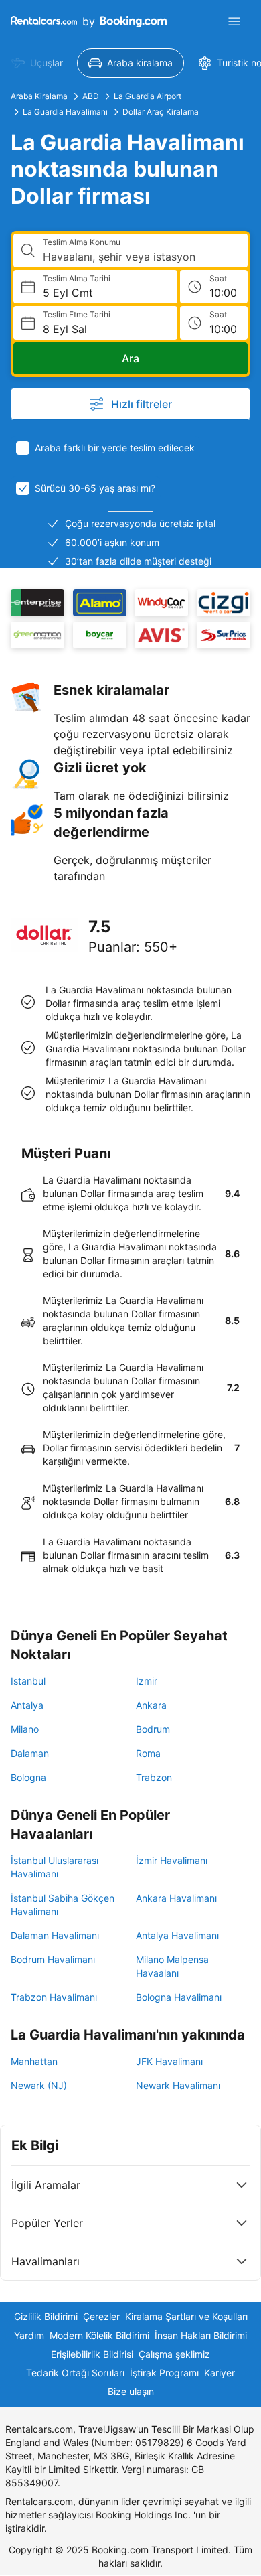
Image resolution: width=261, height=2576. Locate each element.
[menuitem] (37, 63)
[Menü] (234, 21)
